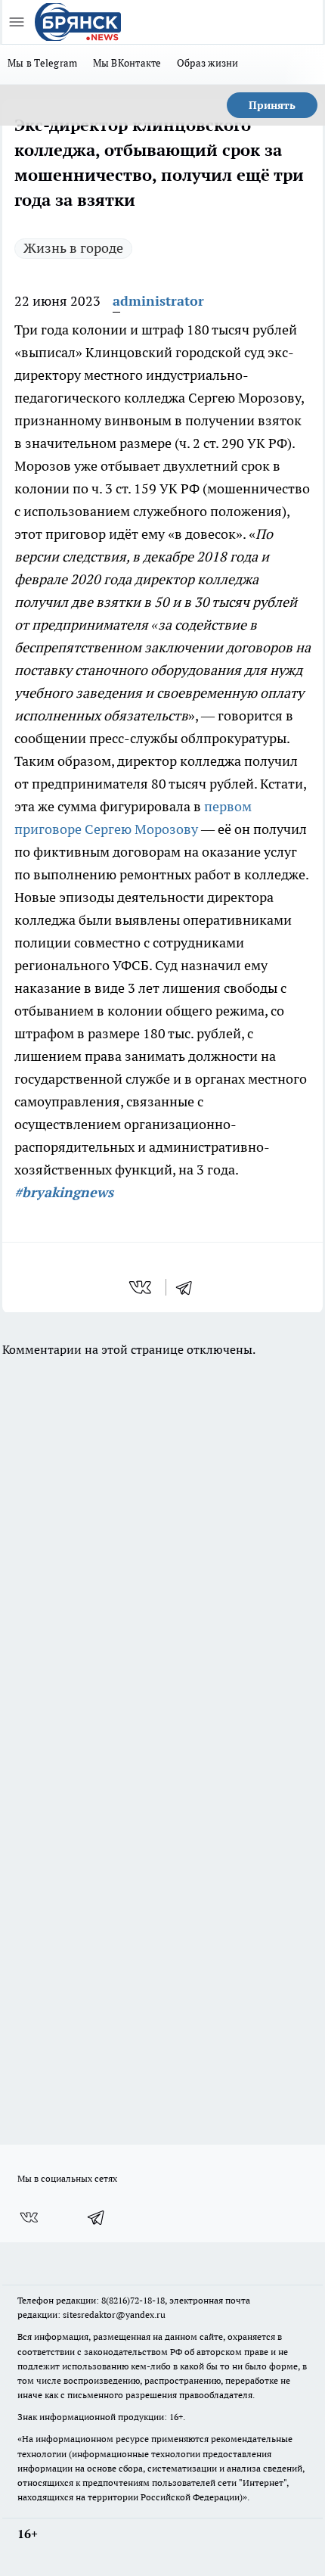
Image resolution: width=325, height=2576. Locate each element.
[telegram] (189, 1287)
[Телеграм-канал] (97, 2217)
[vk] (142, 1287)
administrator (158, 301)
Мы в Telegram (43, 63)
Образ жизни (208, 63)
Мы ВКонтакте (127, 63)
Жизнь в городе (73, 248)
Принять (272, 105)
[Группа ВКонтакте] (29, 2217)
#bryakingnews (64, 1192)
